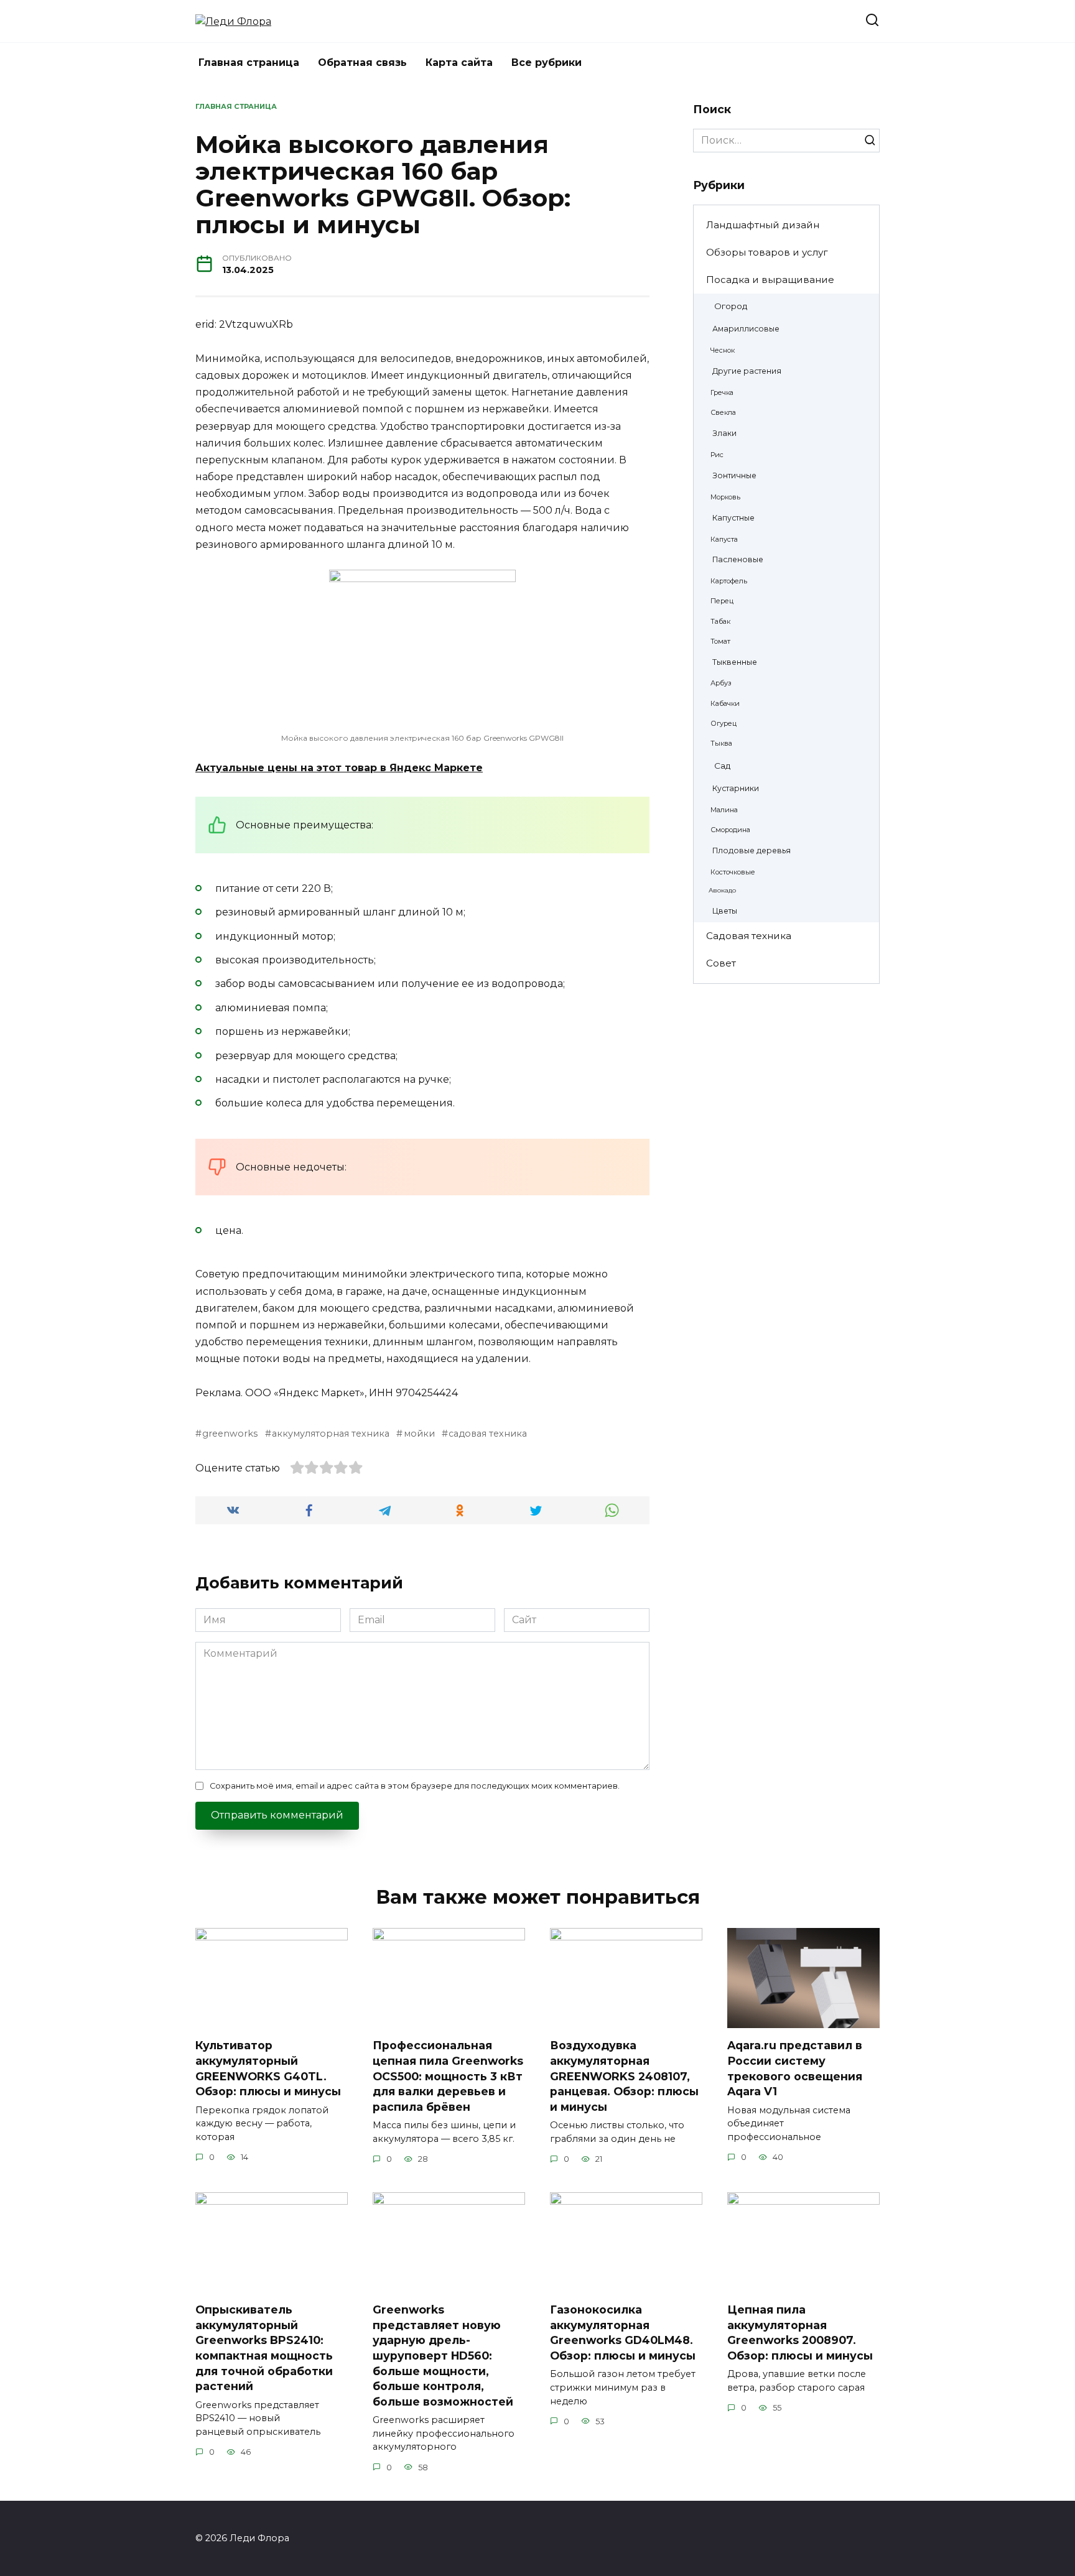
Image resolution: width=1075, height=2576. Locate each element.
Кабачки (725, 703)
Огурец (724, 723)
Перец (722, 601)
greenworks (230, 1434)
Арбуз (721, 683)
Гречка (722, 392)
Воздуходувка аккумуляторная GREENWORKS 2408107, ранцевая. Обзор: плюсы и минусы (624, 2076)
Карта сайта (459, 63)
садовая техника (488, 1434)
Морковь (725, 497)
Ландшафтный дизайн (763, 225)
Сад (722, 766)
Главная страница (249, 63)
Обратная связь (362, 63)
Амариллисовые (746, 329)
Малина (724, 810)
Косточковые (733, 872)
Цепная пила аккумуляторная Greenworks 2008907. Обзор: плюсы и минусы (800, 2333)
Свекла (723, 412)
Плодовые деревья (752, 850)
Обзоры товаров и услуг (767, 252)
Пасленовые (738, 559)
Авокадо (722, 890)
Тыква (721, 743)
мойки (419, 1434)
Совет (721, 963)
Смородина (730, 830)
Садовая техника (749, 936)
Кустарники (736, 788)
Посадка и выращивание (770, 280)
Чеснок (723, 350)
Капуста (724, 539)
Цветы (725, 911)
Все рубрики (547, 63)
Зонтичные (734, 475)
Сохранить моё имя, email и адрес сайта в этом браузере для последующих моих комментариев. (415, 1786)
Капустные (733, 518)
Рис (717, 455)
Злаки (724, 433)
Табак (720, 621)
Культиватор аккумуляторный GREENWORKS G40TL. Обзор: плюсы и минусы (268, 2068)
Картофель (729, 581)
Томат (720, 641)
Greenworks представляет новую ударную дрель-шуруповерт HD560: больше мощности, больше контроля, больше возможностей (443, 2356)
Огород (731, 306)
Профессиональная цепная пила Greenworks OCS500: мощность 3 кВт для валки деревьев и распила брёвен (448, 2076)
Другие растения (747, 371)
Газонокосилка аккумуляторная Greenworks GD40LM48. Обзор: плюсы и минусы (623, 2333)
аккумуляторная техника (331, 1434)
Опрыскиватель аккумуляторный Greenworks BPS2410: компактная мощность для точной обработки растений (264, 2348)
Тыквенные (735, 662)
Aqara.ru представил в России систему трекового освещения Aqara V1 (795, 2068)
